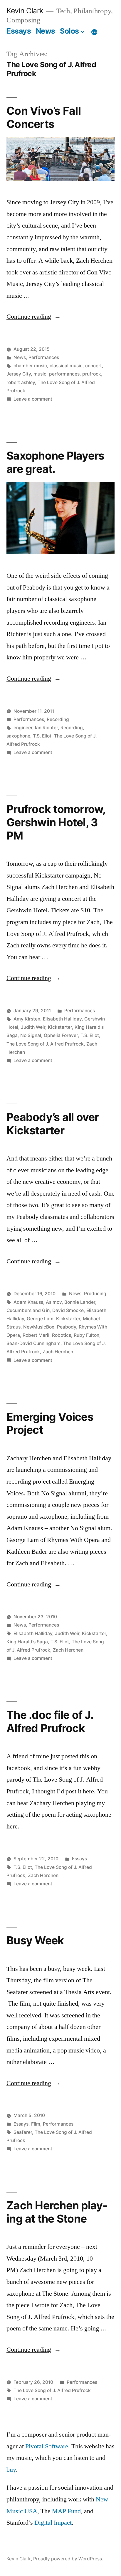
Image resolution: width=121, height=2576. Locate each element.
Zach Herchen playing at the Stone (57, 2212)
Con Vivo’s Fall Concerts (44, 117)
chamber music (30, 366)
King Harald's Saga (27, 1642)
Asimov (54, 1302)
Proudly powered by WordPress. (68, 2559)
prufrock (92, 374)
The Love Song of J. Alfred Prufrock (45, 1044)
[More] (94, 32)
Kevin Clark (25, 11)
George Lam (40, 1319)
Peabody (67, 1327)
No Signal (31, 1035)
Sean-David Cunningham (33, 1343)
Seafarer (23, 2132)
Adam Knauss (28, 1302)
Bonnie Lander (80, 1302)
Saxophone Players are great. (55, 462)
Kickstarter (60, 1027)
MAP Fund (66, 2511)
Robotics (62, 1335)
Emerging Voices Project (50, 1423)
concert (94, 366)
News (46, 31)
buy (11, 2470)
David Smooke (68, 1310)
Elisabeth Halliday (62, 1019)
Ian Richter (46, 728)
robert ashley (21, 382)
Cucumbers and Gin (28, 1310)
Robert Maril (36, 1335)
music (40, 374)
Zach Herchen (58, 1352)
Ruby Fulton (86, 1335)
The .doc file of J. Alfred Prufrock (50, 1721)
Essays (19, 31)
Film (36, 2124)
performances (64, 374)
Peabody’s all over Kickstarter (53, 1124)
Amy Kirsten (27, 1019)
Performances (44, 357)
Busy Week (35, 1940)
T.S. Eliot (42, 736)
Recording (58, 719)
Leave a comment (33, 399)
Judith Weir (33, 1027)
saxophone (18, 736)
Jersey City (19, 374)
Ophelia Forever (61, 1035)
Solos (69, 31)
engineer (23, 728)
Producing (95, 1294)
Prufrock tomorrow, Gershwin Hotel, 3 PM (56, 822)
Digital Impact (53, 2523)
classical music (66, 366)
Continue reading (34, 317)
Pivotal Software (47, 2446)
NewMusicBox (39, 1327)
